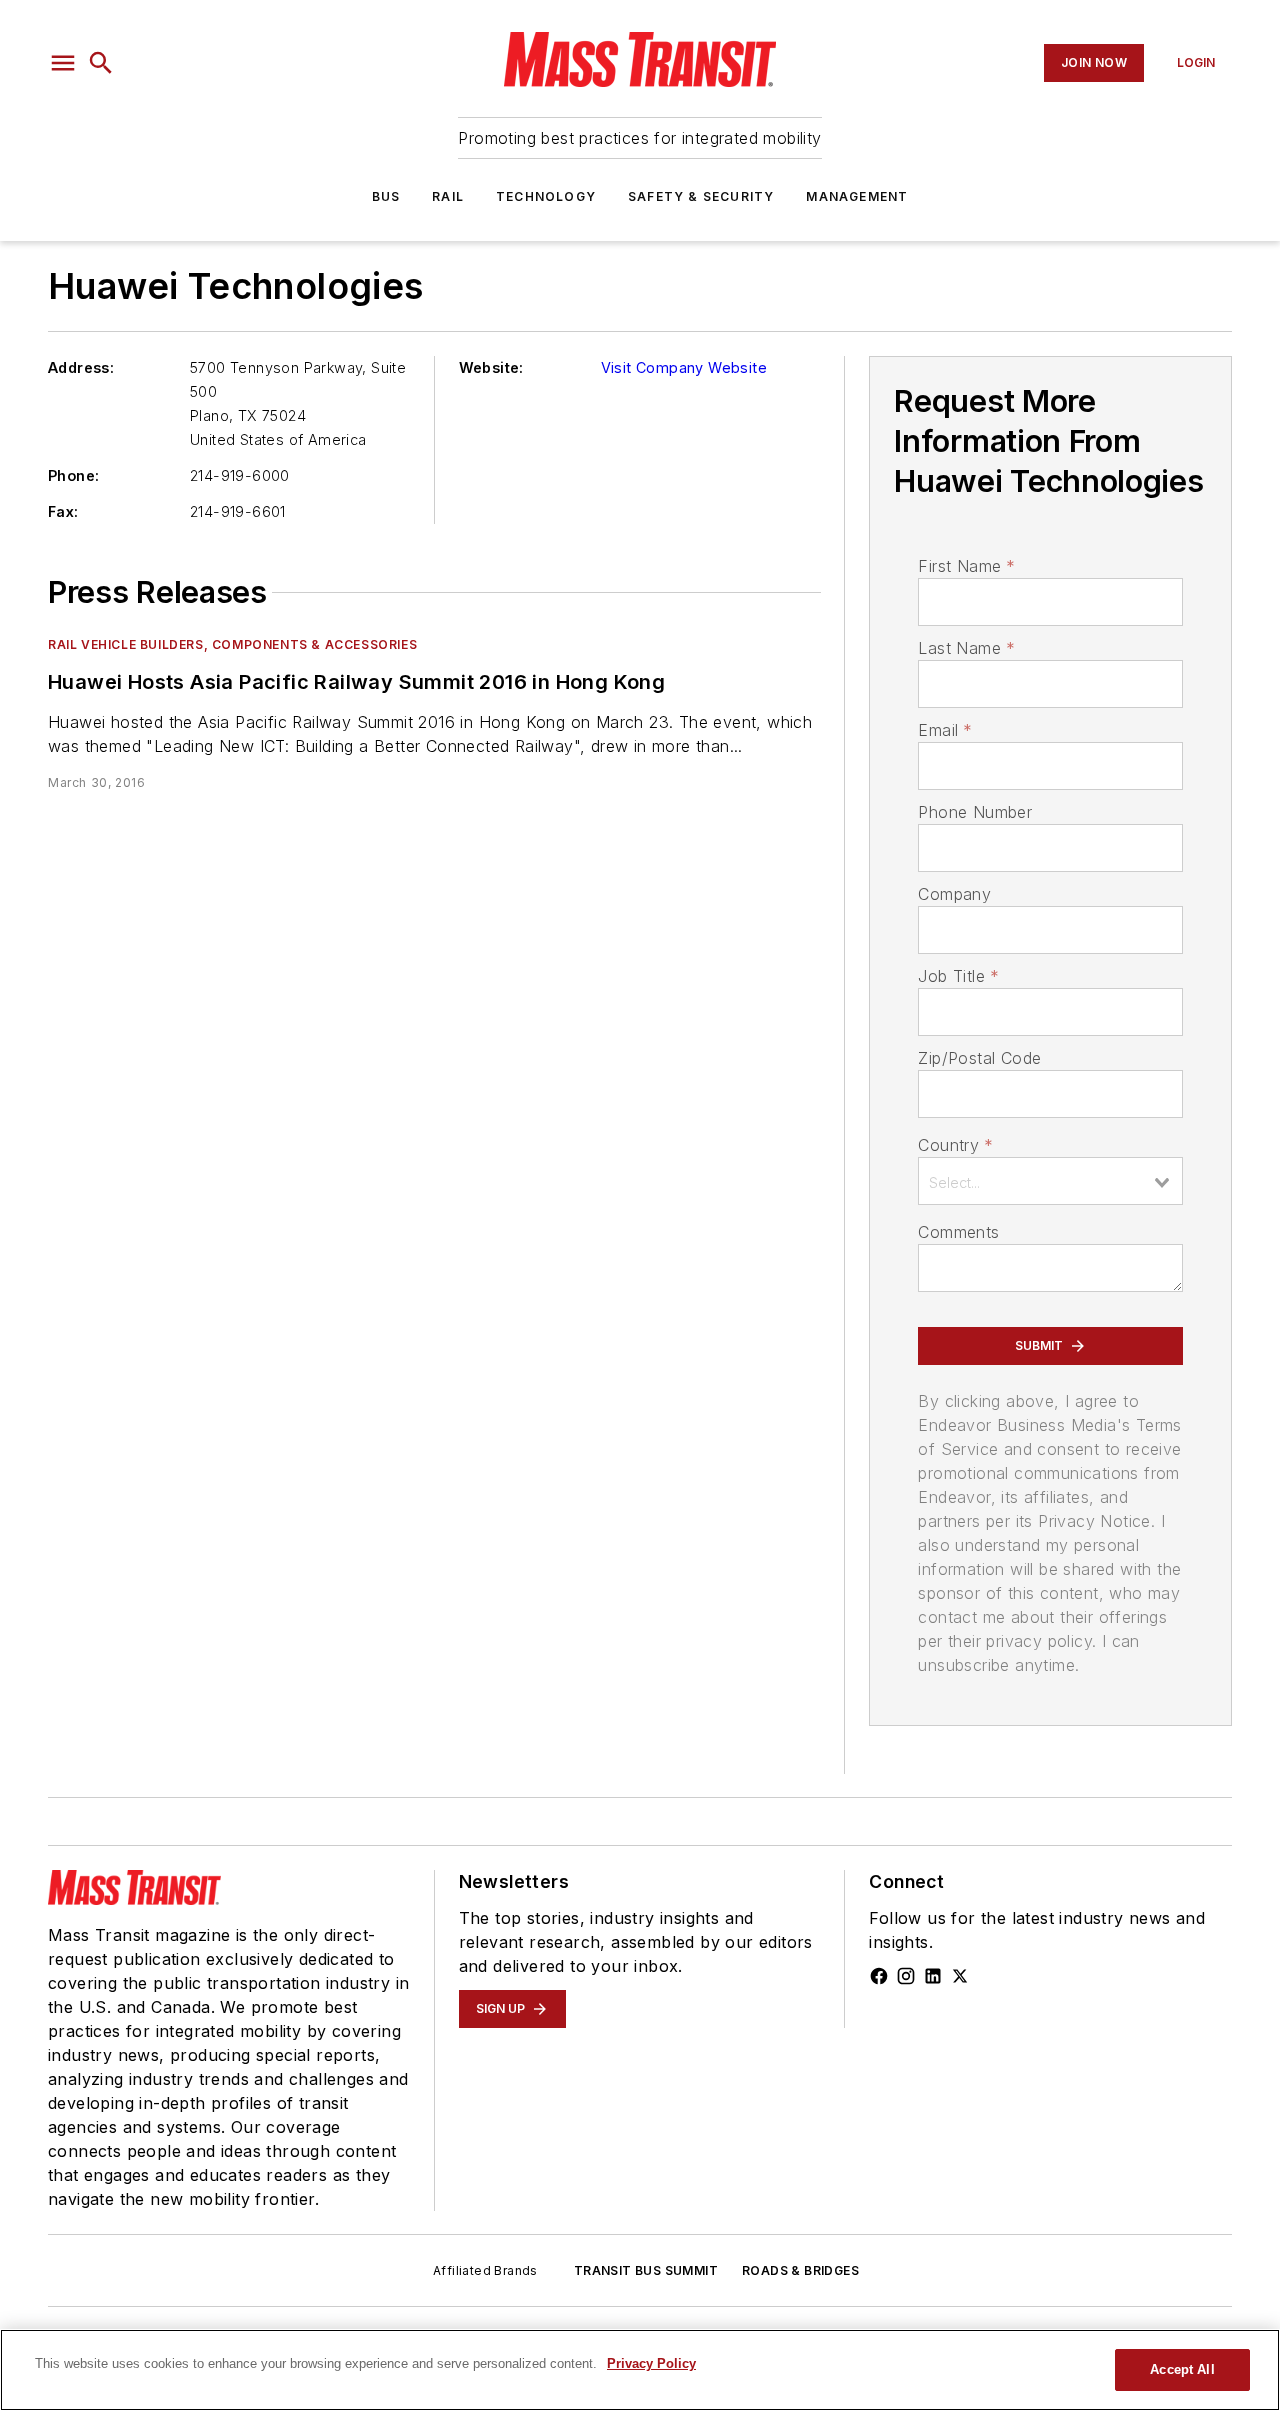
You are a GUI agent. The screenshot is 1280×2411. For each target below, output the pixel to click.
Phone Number (975, 812)
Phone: (73, 475)
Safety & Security (701, 196)
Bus (386, 196)
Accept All (1182, 2369)
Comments (958, 1232)
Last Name (966, 648)
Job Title (958, 976)
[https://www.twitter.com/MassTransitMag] (960, 1976)
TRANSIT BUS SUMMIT (646, 2270)
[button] (63, 63)
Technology (546, 196)
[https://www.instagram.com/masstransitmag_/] (906, 1976)
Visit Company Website (684, 367)
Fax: (63, 511)
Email (945, 730)
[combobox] (1050, 1181)
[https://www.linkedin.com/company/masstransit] (933, 1976)
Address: (81, 367)
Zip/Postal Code (979, 1058)
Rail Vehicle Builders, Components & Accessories (232, 644)
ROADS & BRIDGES (800, 2270)
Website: (491, 367)
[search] (101, 63)
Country (955, 1145)
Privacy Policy (651, 2363)
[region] (640, 2370)
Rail (448, 196)
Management (857, 196)
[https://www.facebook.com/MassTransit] (879, 1976)
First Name (966, 566)
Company (954, 894)
